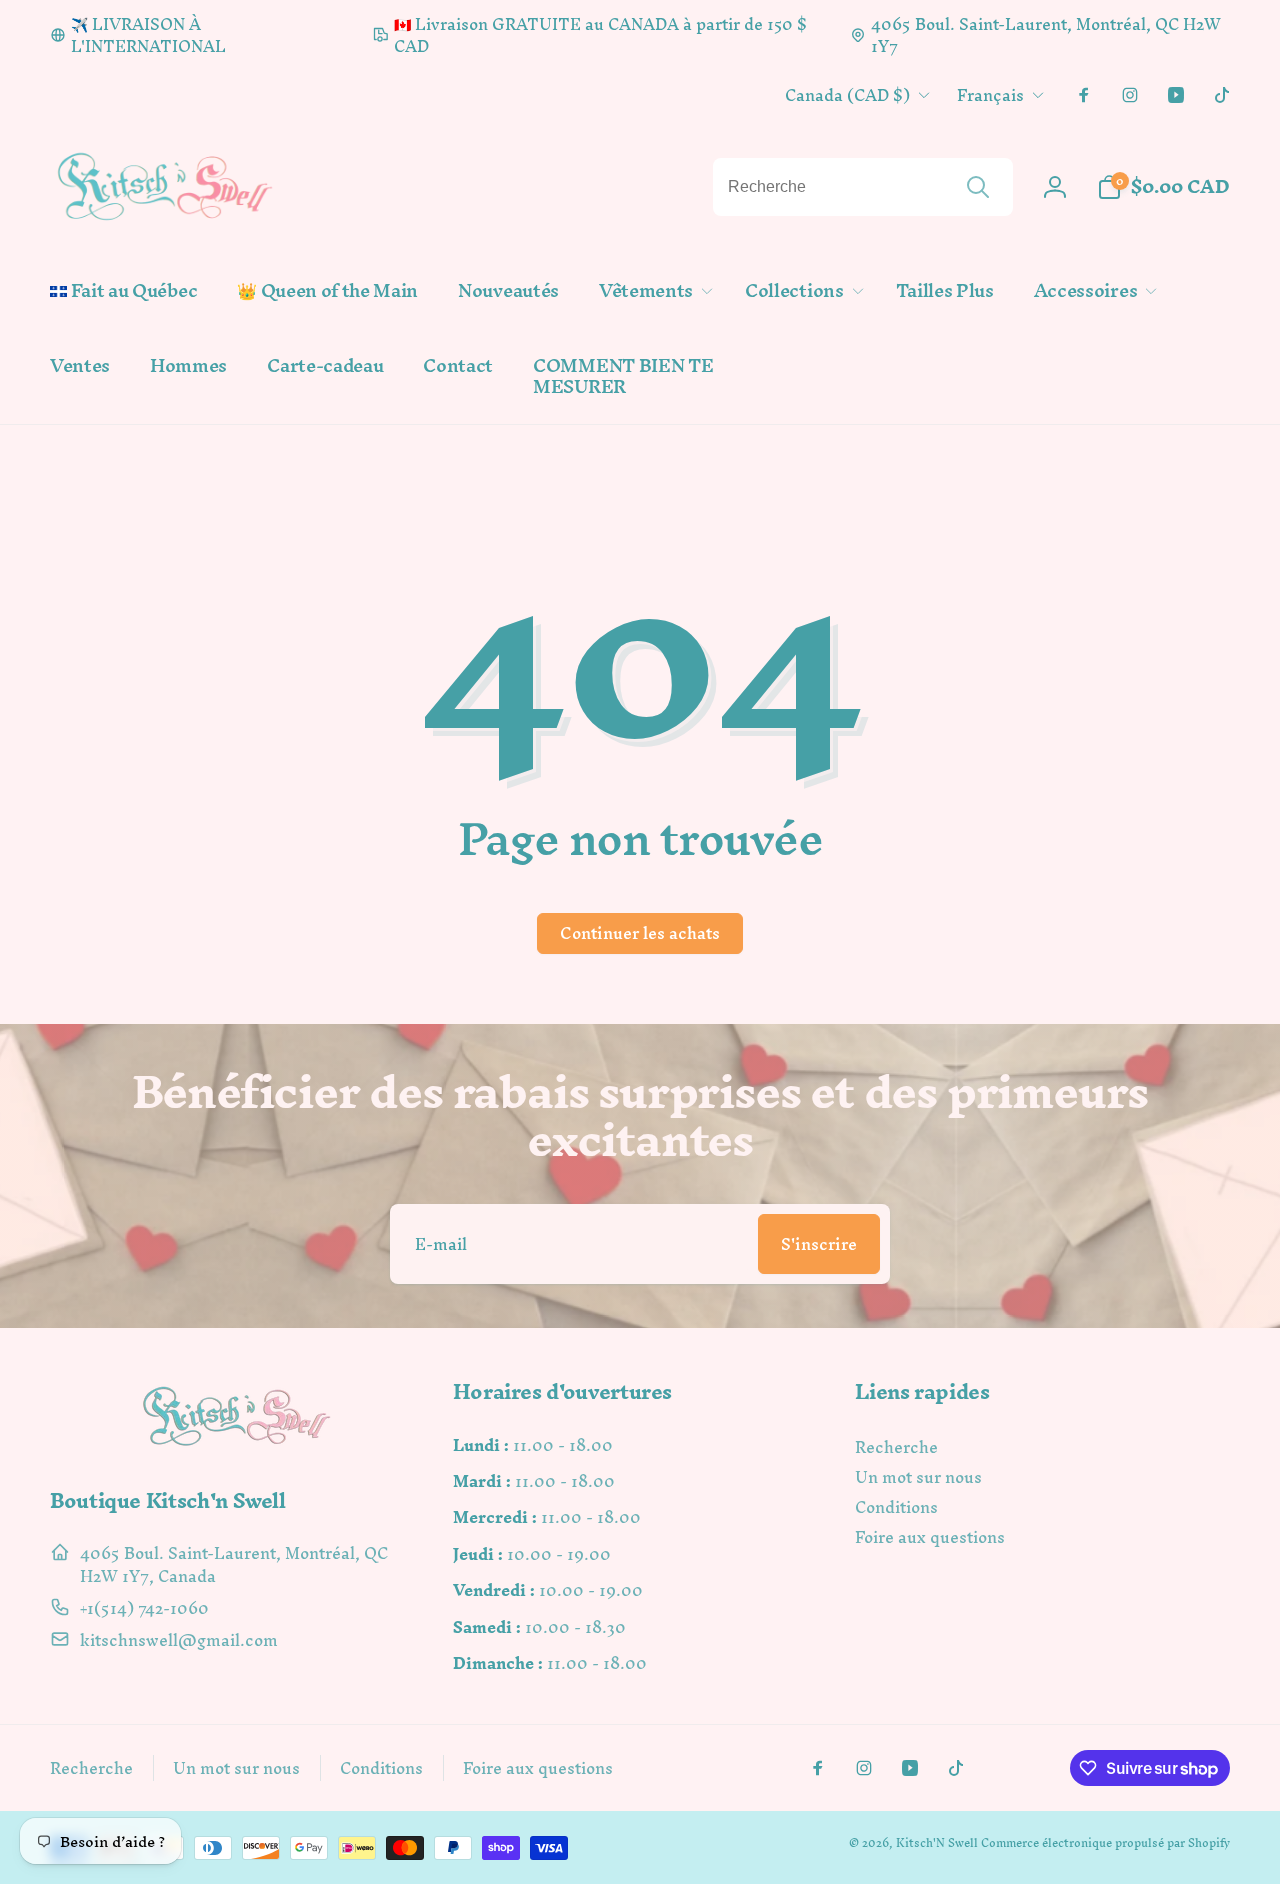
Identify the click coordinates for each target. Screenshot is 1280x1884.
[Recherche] (978, 187)
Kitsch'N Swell (937, 1843)
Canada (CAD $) (847, 95)
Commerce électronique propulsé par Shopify (1105, 1843)
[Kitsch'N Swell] (237, 1445)
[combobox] (863, 187)
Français (990, 95)
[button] (652, 291)
